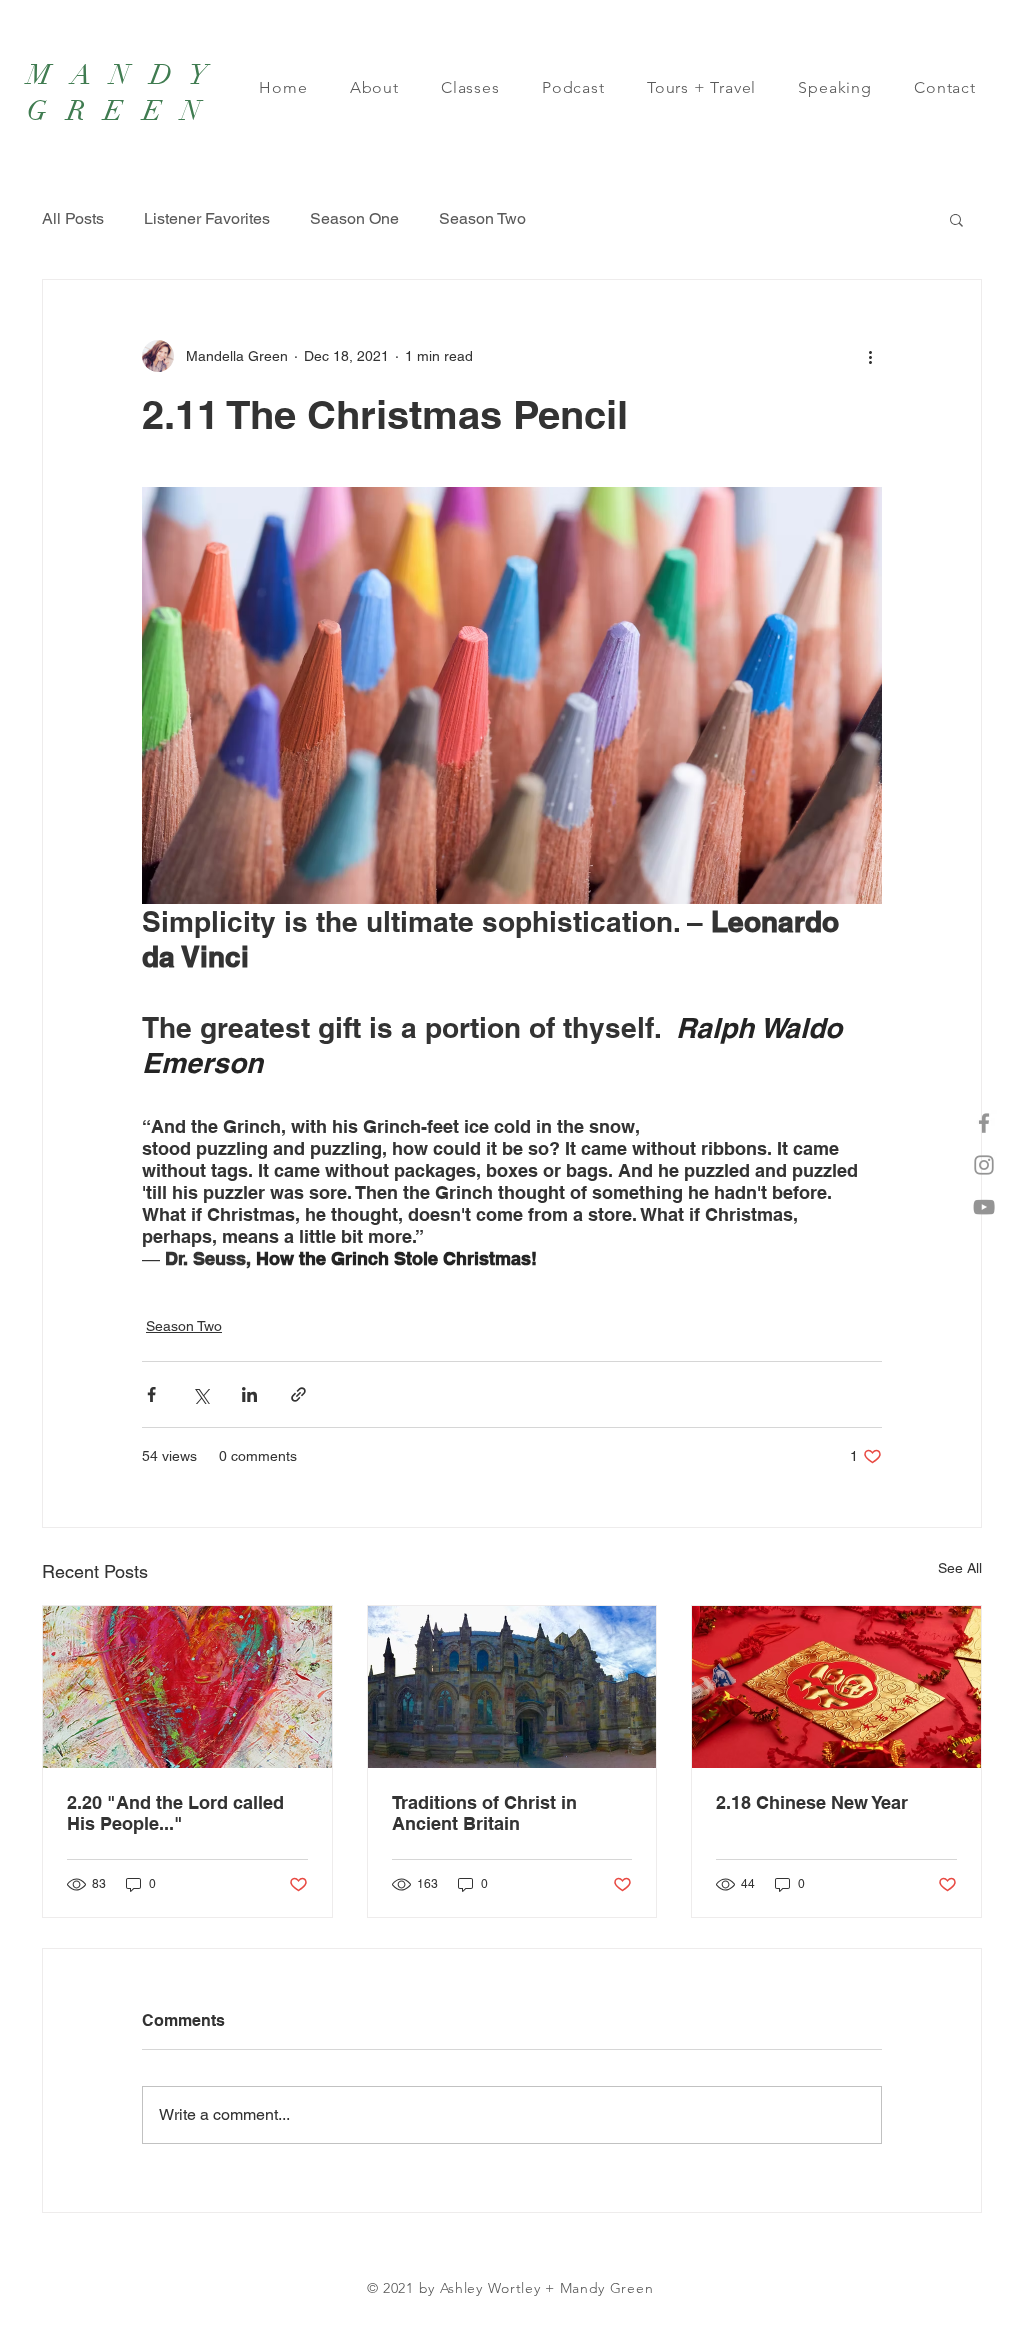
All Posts (73, 218)
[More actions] (870, 356)
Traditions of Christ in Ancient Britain (484, 1813)
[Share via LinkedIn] (249, 1394)
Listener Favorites (207, 218)
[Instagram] (984, 1165)
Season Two (482, 218)
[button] (956, 219)
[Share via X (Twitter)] (200, 1394)
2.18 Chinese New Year (812, 1802)
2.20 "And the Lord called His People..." (175, 1813)
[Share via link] (298, 1394)
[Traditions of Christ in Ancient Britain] (512, 1687)
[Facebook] (984, 1123)
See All (960, 1568)
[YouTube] (984, 1207)
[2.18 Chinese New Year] (836, 1687)
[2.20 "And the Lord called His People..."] (187, 1687)
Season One (354, 218)
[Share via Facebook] (151, 1394)
